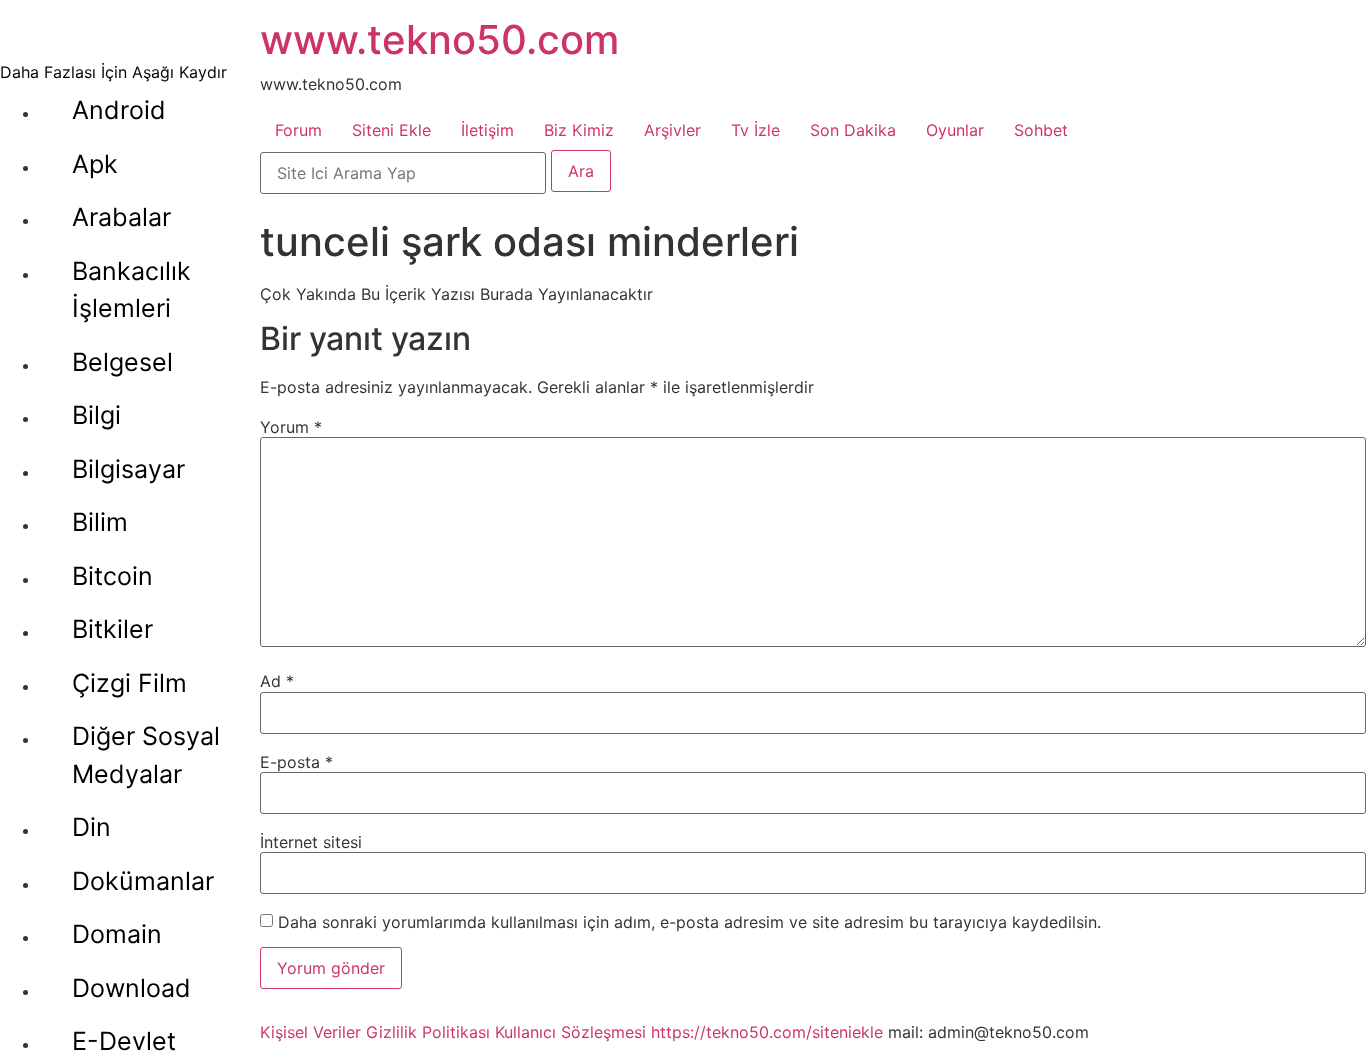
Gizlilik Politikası (428, 1032)
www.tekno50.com (439, 39)
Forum (298, 130)
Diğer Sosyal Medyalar (146, 755)
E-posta (296, 762)
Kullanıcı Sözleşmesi (570, 1032)
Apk (95, 164)
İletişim (487, 130)
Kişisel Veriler (310, 1032)
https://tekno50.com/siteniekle (767, 1032)
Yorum (291, 427)
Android (119, 110)
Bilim (100, 522)
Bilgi (96, 415)
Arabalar (121, 217)
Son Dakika (853, 130)
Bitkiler (112, 629)
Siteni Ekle (391, 130)
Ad (277, 681)
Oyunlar (955, 130)
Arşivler (672, 130)
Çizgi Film (129, 683)
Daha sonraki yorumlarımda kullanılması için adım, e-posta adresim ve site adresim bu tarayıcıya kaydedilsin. (689, 922)
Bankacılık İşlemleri (131, 290)
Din (91, 827)
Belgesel (122, 362)
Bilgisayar (128, 469)
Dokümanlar (143, 881)
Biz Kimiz (579, 130)
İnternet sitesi (311, 842)
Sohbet (1041, 130)
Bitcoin (112, 576)
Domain (117, 934)
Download (131, 988)
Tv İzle (755, 130)
